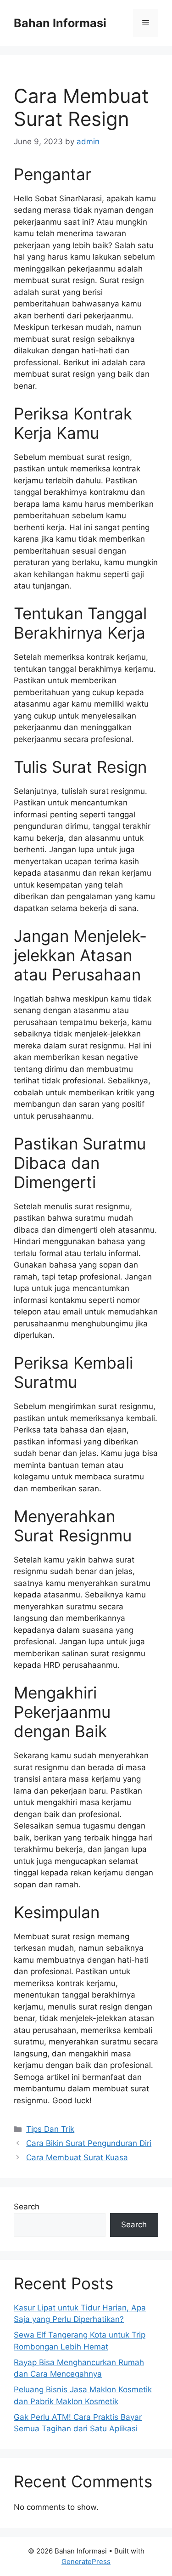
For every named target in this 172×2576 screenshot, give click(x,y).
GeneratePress (86, 2562)
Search (27, 2207)
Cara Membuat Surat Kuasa (77, 2157)
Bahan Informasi (60, 23)
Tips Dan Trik (50, 2129)
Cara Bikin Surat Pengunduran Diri (89, 2143)
